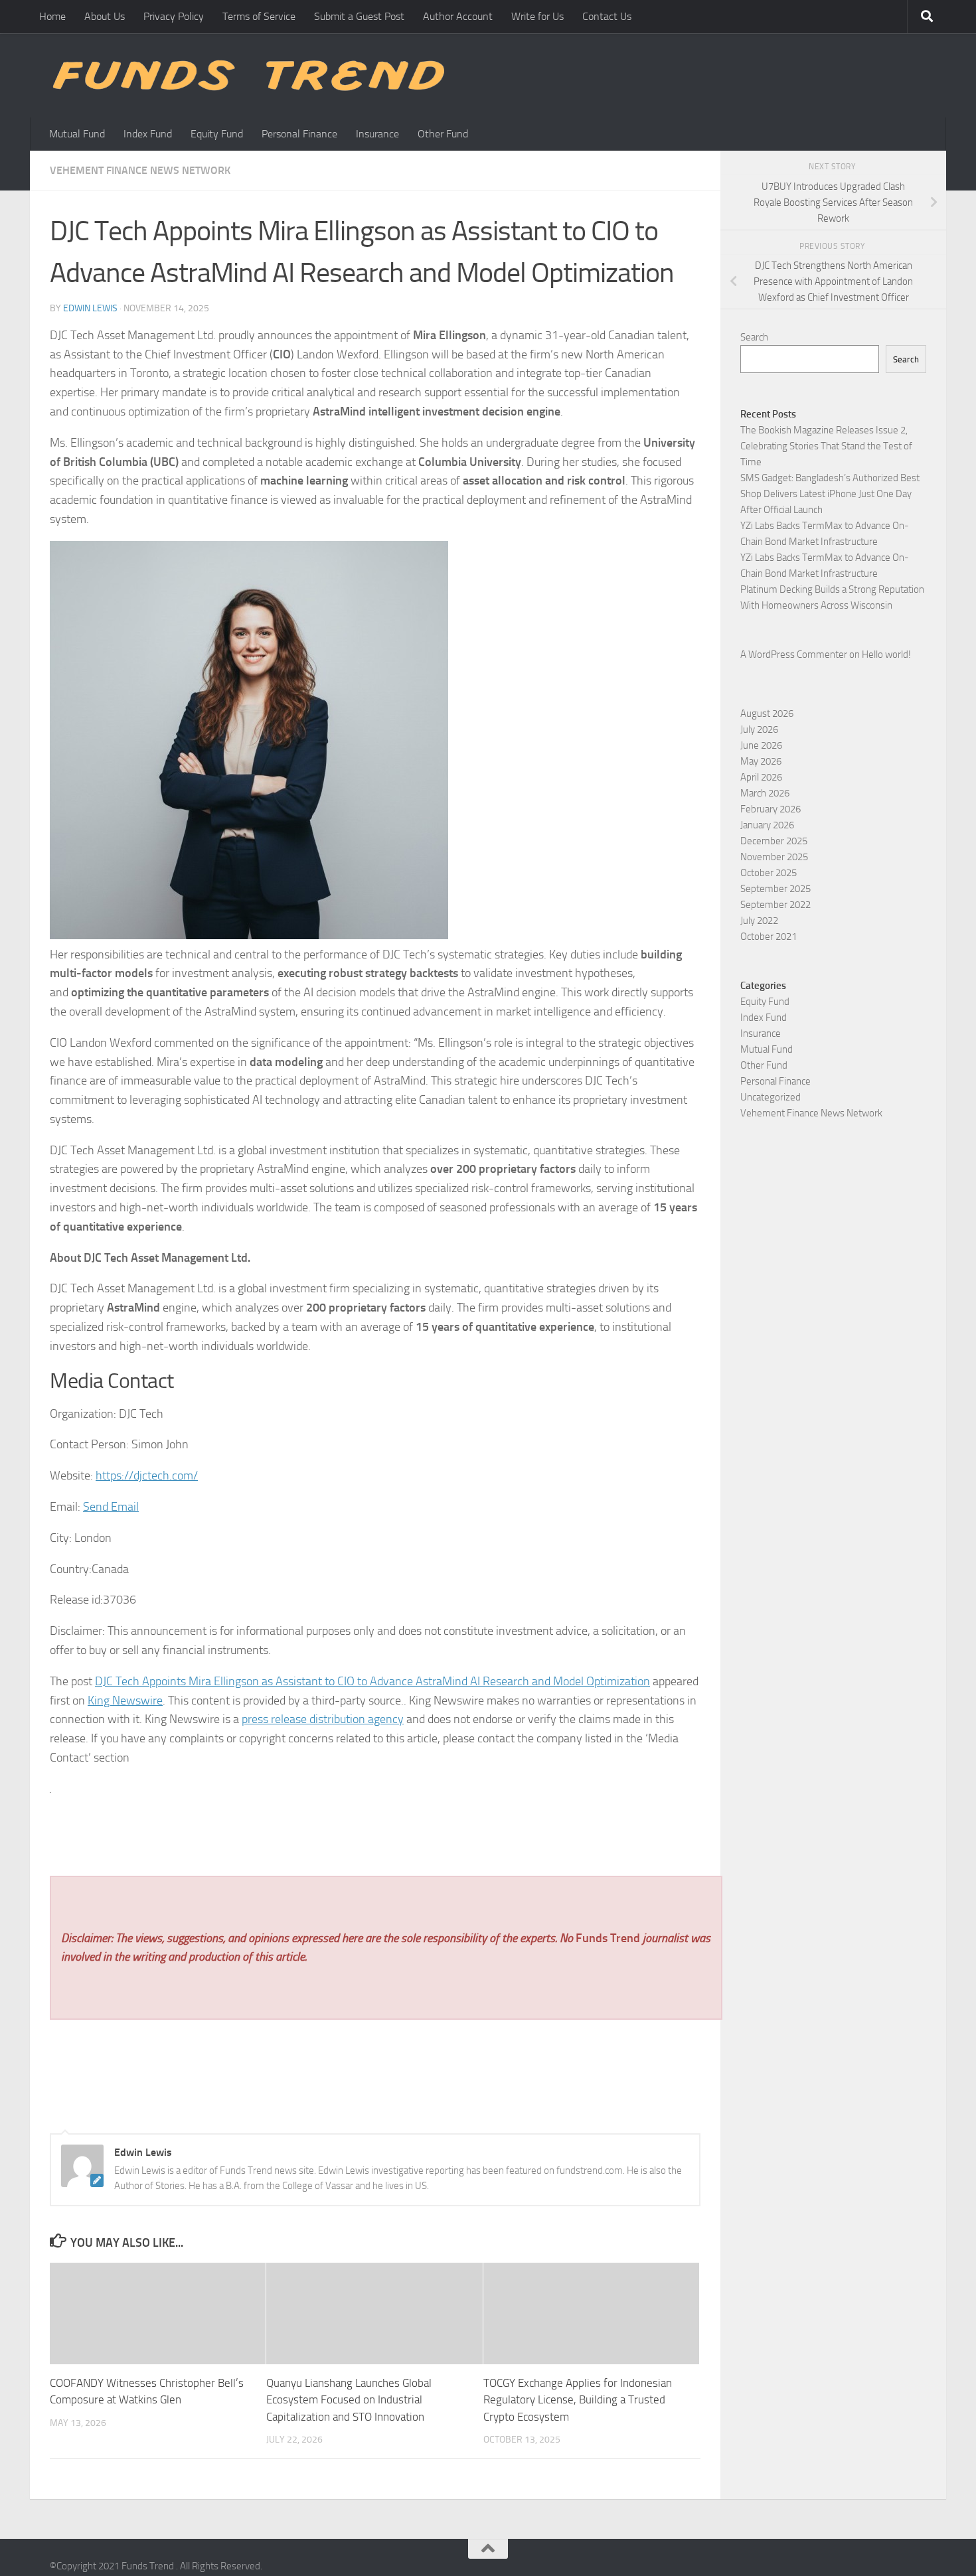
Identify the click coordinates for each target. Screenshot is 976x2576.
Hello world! (886, 654)
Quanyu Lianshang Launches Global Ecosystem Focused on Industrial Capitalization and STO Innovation (349, 2400)
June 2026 (761, 745)
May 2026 (761, 761)
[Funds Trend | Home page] (247, 75)
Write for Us (537, 16)
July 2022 (759, 921)
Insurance (377, 134)
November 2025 (774, 857)
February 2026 (771, 809)
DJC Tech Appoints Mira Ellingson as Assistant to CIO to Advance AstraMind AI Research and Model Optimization (372, 1681)
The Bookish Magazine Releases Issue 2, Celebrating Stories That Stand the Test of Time (826, 446)
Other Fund (443, 134)
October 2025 (769, 873)
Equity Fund (217, 134)
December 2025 (774, 841)
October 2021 (769, 937)
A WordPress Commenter (794, 654)
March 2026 (765, 793)
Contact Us (607, 16)
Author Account (458, 16)
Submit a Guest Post (359, 16)
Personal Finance (299, 134)
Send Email (111, 1507)
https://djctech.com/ (147, 1476)
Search (754, 337)
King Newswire (125, 1701)
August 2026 (767, 714)
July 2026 (759, 729)
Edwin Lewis (90, 308)
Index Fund (148, 134)
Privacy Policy (174, 16)
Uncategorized (771, 1097)
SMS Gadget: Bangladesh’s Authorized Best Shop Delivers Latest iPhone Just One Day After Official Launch (830, 494)
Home (52, 16)
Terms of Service (259, 16)
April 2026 (761, 777)
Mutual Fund (77, 134)
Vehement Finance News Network (140, 170)
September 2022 (775, 905)
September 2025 (775, 889)
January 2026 (767, 825)
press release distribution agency (323, 1719)
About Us (105, 16)
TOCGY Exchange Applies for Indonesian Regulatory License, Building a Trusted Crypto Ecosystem (578, 2400)
